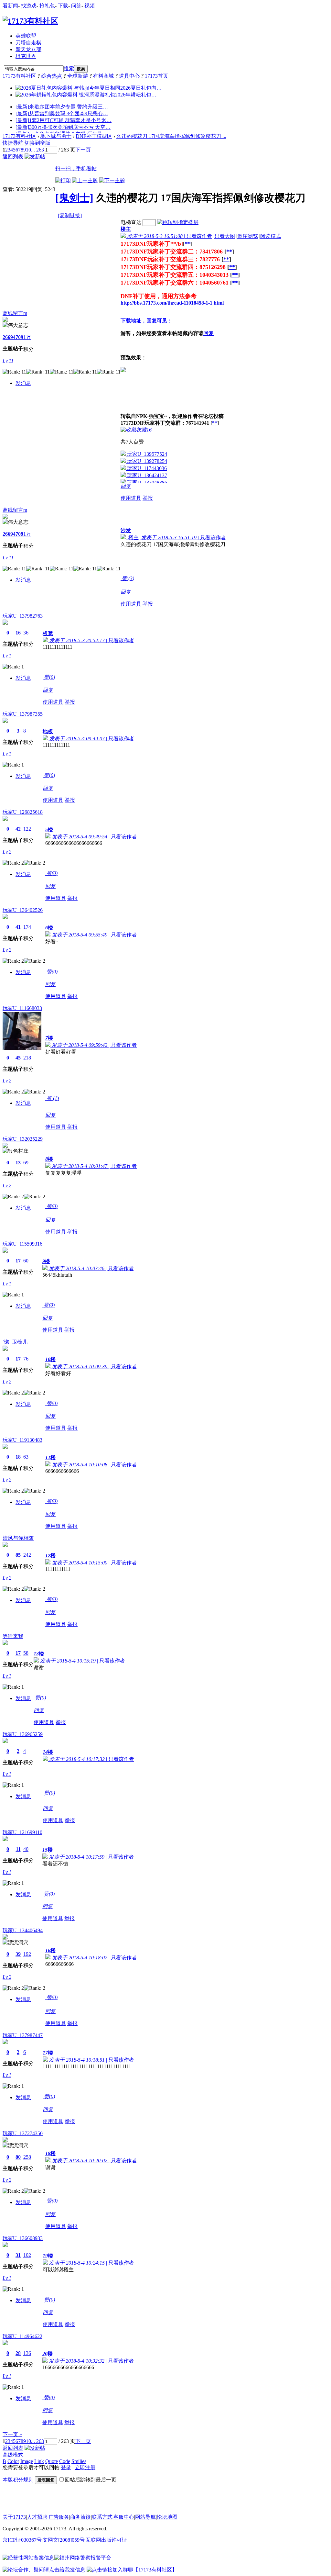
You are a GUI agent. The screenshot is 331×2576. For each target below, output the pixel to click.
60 (26, 1261)
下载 (63, 6)
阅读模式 (271, 236)
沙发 (126, 530)
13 (18, 1163)
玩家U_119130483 (22, 1440)
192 (27, 1954)
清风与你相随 (18, 1538)
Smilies (79, 2461)
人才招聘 (37, 2517)
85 (18, 1555)
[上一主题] (85, 180)
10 (28, 150)
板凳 (48, 633)
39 (18, 1954)
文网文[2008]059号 (64, 2540)
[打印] (63, 180)
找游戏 (29, 6)
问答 (76, 6)
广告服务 (59, 2517)
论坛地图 (167, 2517)
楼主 (126, 229)
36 (26, 633)
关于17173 (14, 2517)
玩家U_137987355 (23, 714)
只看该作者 (199, 236)
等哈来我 (13, 1636)
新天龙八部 (28, 49)
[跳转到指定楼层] (178, 222)
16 (18, 633)
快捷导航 (13, 143)
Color (13, 2461)
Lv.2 (7, 852)
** (188, 244)
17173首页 (156, 76)
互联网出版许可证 (106, 2540)
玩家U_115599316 (22, 1244)
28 (18, 2353)
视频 (90, 6)
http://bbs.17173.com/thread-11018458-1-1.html (172, 303)
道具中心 (129, 76)
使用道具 (131, 498)
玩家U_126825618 (23, 812)
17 (18, 1261)
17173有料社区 (19, 76)
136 (27, 2353)
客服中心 (124, 2517)
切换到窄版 (37, 143)
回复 (208, 333)
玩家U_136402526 (23, 910)
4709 (18, 337)
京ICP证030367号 (22, 2540)
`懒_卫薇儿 (15, 1342)
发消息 (23, 383)
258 (27, 2157)
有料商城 (103, 76)
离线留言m (15, 313)
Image (27, 2461)
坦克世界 (26, 56)
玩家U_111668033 (22, 1008)
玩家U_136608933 (23, 2238)
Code (65, 2461)
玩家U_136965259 (23, 1734)
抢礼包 (47, 6)
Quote (52, 2461)
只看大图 (225, 236)
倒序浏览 (248, 236)
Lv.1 (7, 656)
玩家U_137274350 (23, 2133)
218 (27, 1058)
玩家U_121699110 (22, 1832)
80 (18, 2157)
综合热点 (52, 76)
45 (18, 1058)
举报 (148, 498)
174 (27, 927)
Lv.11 (8, 361)
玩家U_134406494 (23, 1930)
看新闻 (10, 6)
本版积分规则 (18, 2480)
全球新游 (78, 76)
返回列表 (13, 157)
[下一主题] (112, 180)
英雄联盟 (26, 36)
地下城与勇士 (56, 136)
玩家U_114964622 (22, 2336)
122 (27, 829)
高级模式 (13, 2455)
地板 (48, 731)
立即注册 (85, 2467)
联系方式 (102, 2517)
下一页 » (12, 2434)
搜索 (69, 68)
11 (18, 1849)
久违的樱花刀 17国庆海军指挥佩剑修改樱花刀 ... (171, 136)
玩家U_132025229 (23, 1139)
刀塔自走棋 (28, 43)
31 (18, 2255)
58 (26, 1653)
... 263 (37, 150)
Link (39, 2461)
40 (26, 1849)
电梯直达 (131, 222)
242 (27, 1555)
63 (26, 1457)
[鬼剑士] (74, 198)
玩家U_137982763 (23, 616)
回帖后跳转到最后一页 (91, 2480)
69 (26, 1163)
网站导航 (145, 2517)
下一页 (83, 150)
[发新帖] (35, 157)
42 (18, 829)
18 (18, 1457)
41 (18, 927)
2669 (8, 337)
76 (26, 1359)
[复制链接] (70, 215)
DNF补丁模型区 (94, 136)
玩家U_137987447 (23, 2035)
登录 (66, 2467)
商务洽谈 (80, 2517)
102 (27, 2255)
